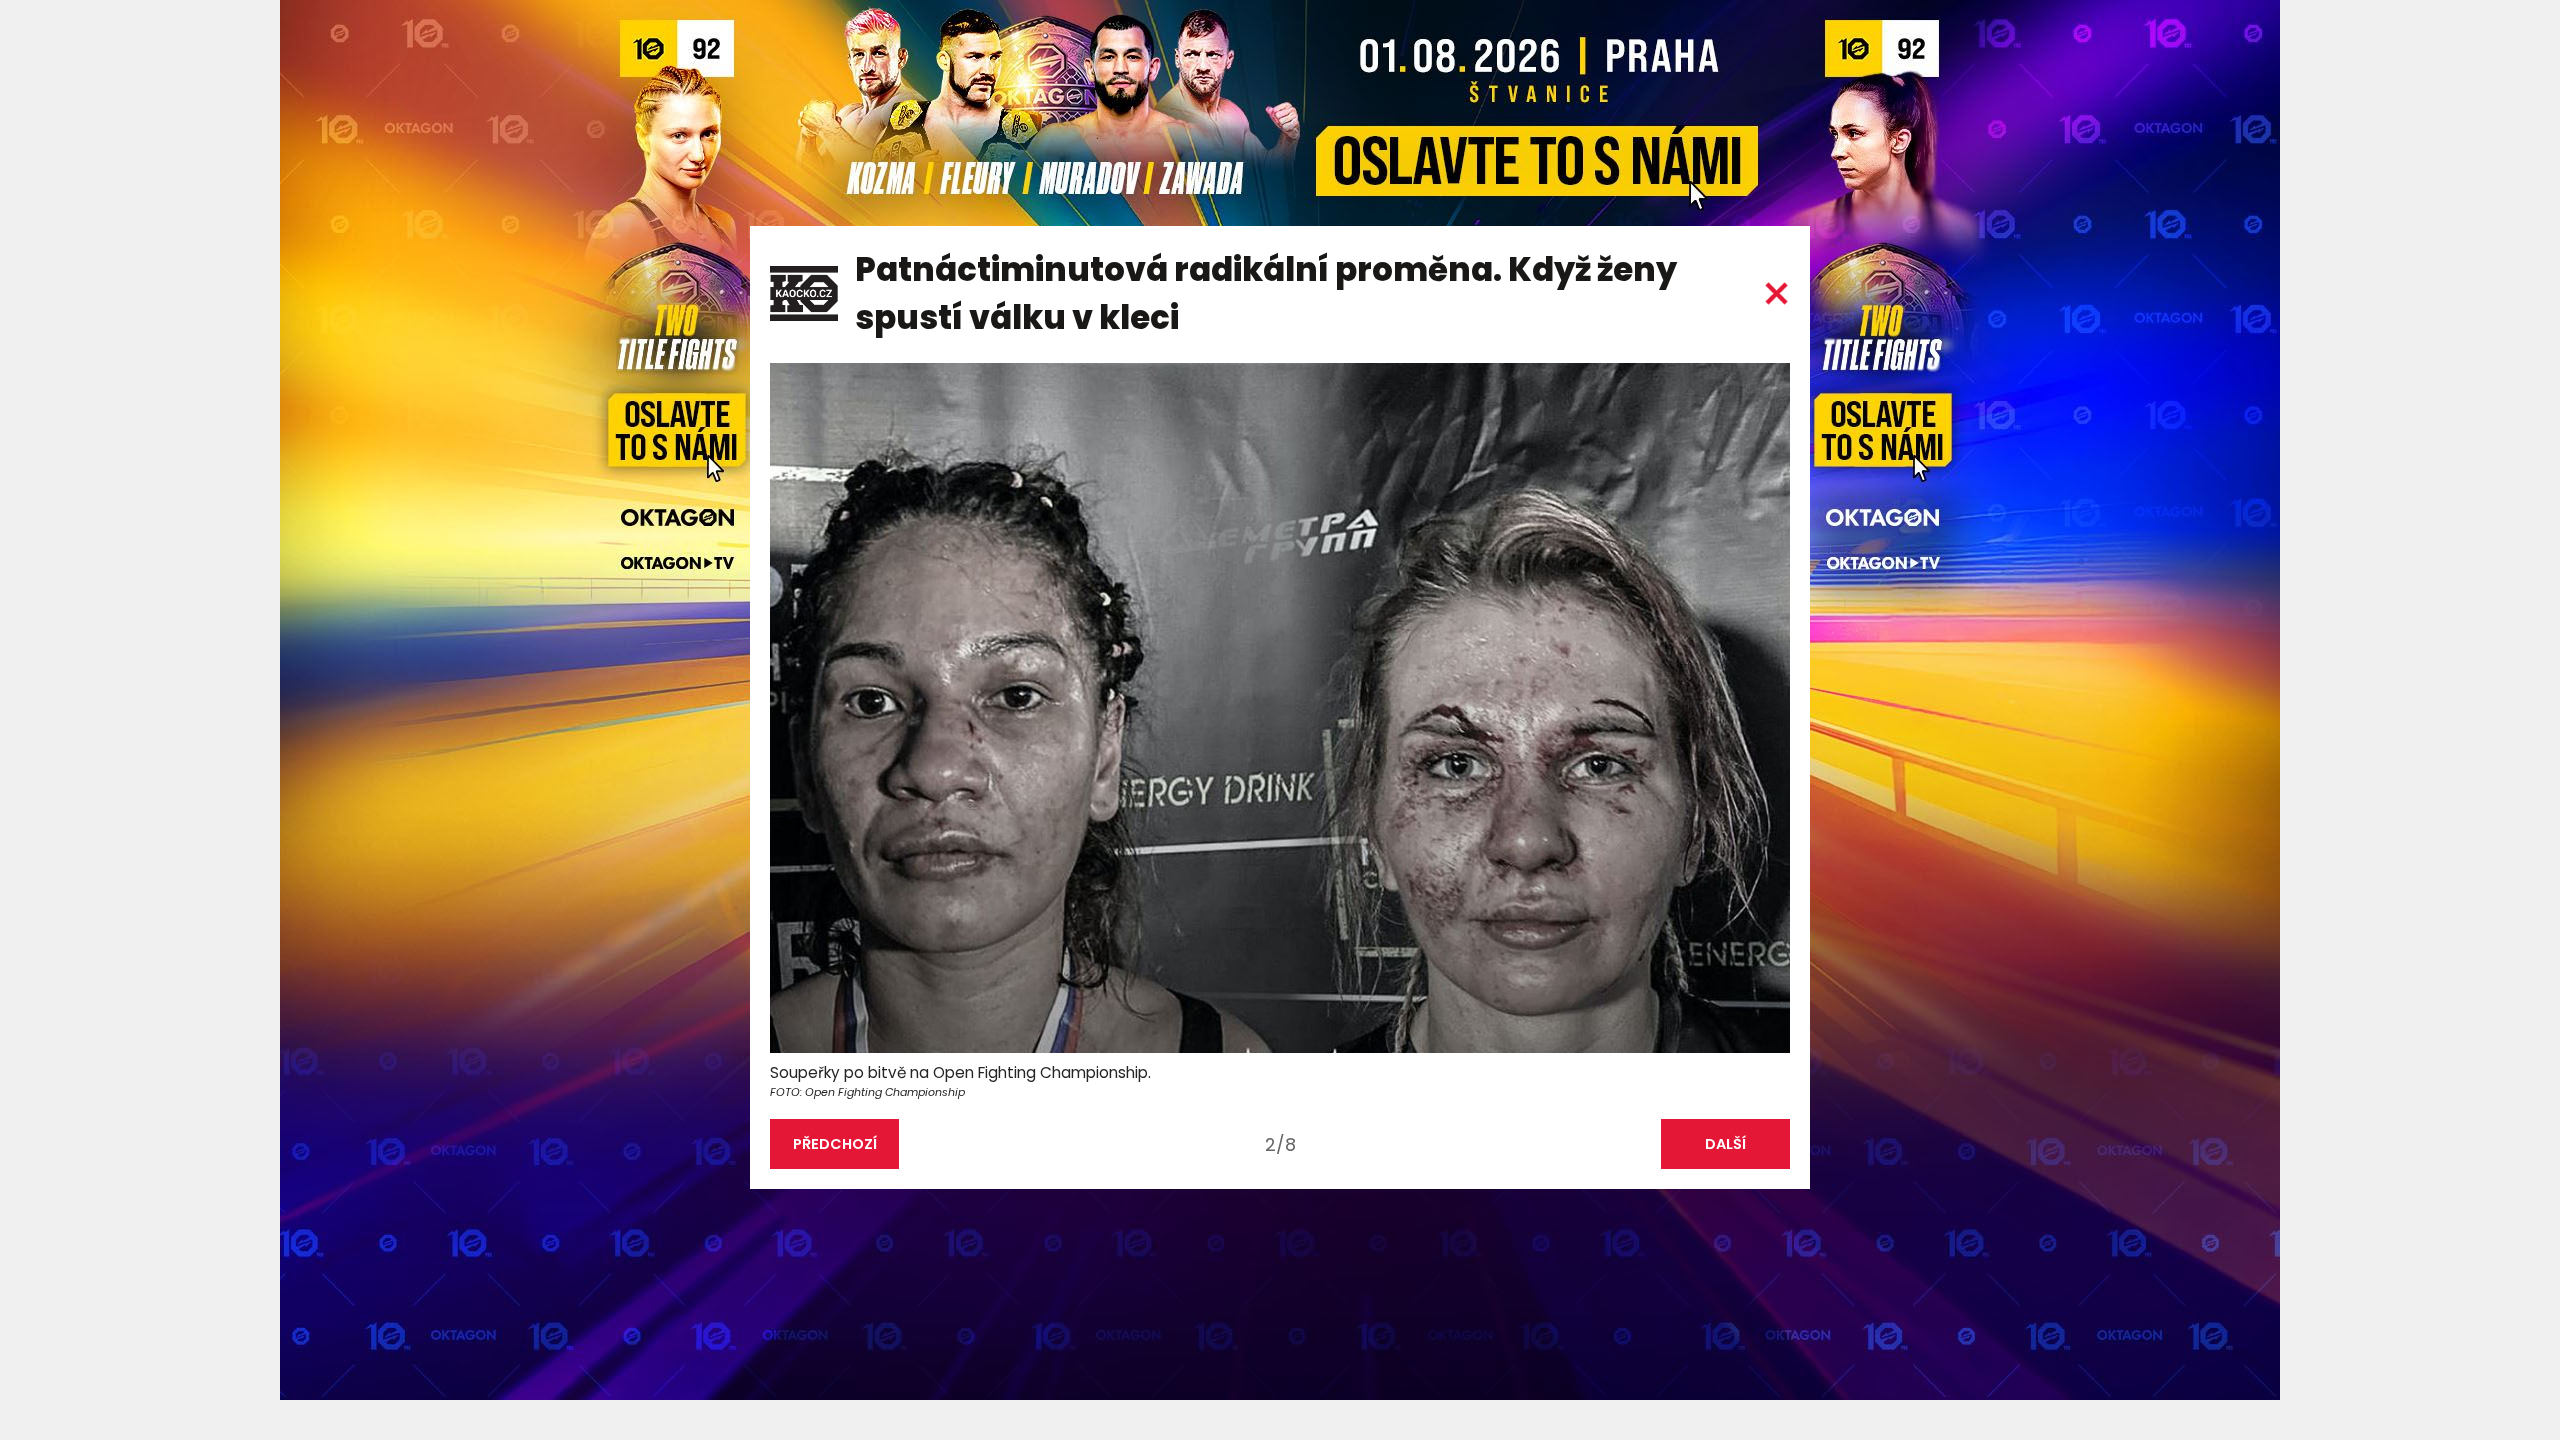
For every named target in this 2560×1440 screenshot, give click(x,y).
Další (1725, 1144)
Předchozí (835, 1144)
